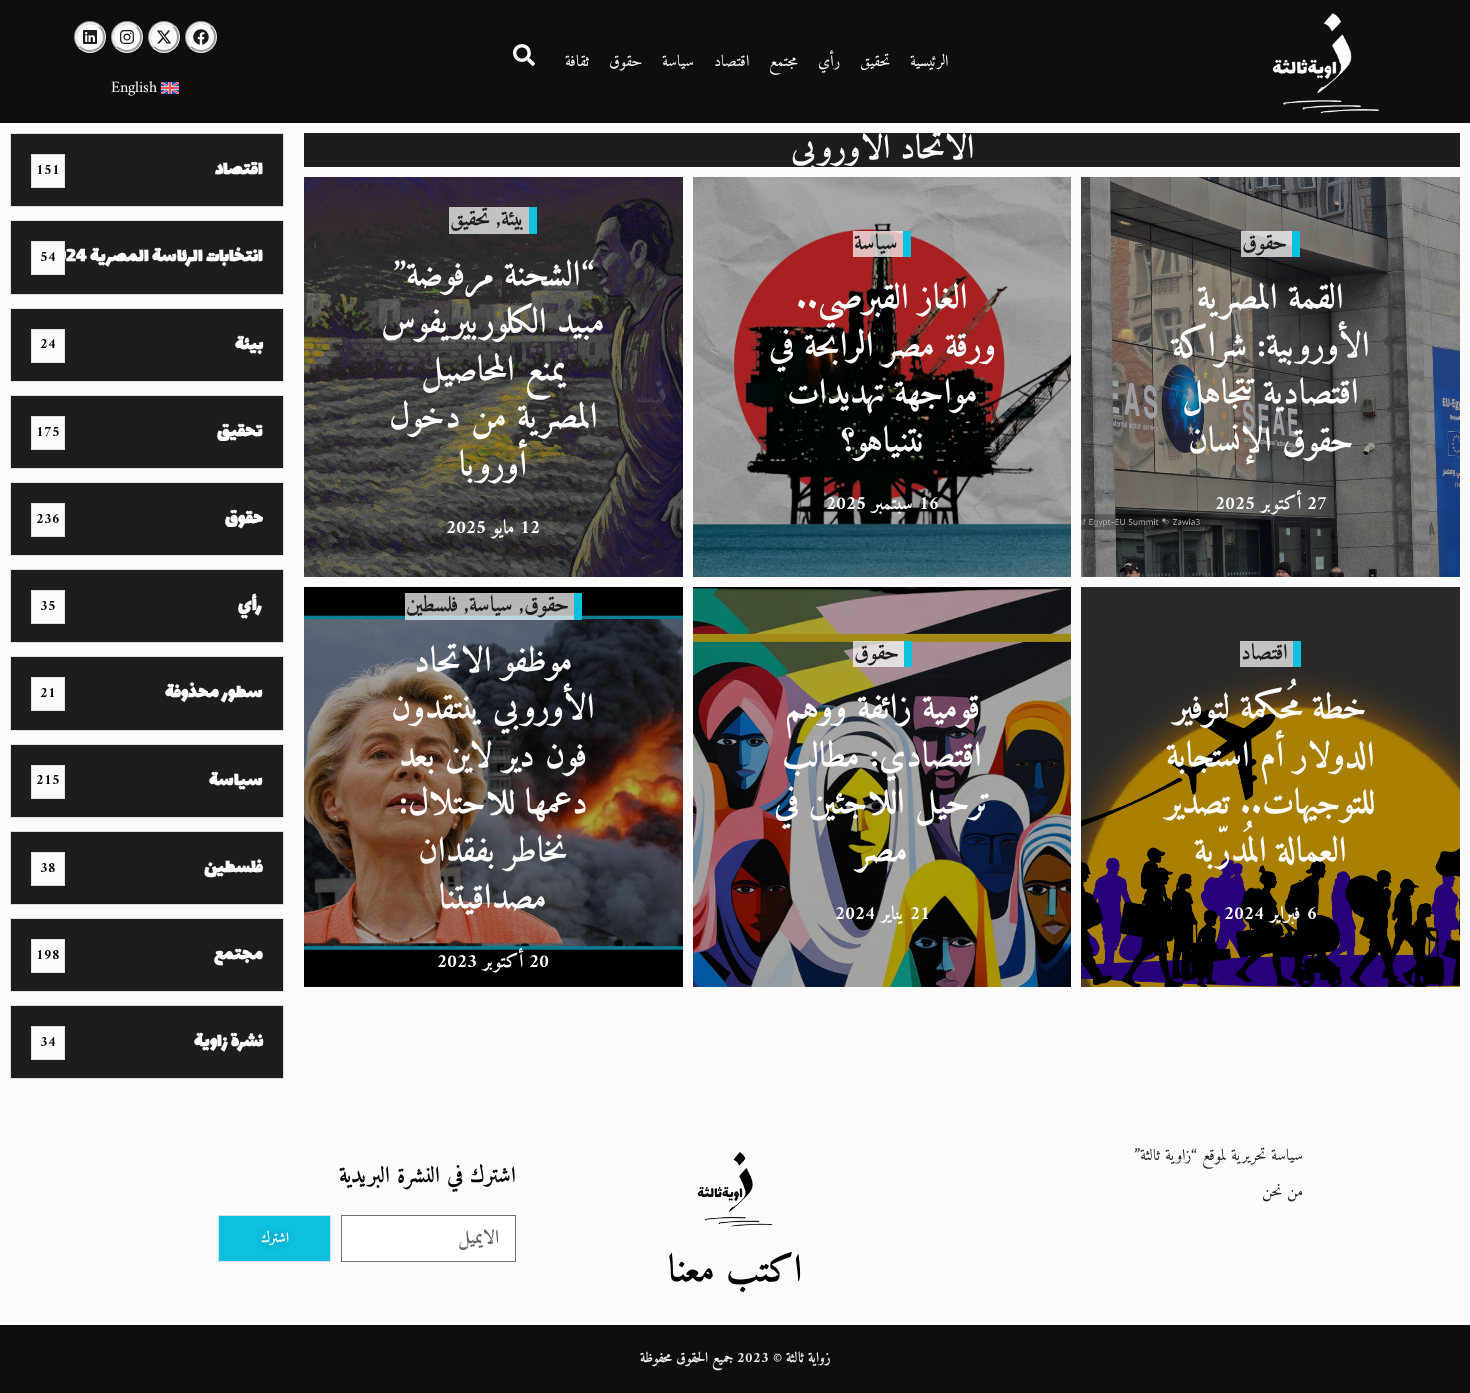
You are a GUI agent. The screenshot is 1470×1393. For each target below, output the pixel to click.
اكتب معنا (735, 1271)
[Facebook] (201, 37)
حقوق (625, 62)
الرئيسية (929, 62)
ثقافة (577, 62)
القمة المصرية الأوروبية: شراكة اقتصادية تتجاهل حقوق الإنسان (1271, 371)
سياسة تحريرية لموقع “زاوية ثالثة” (1218, 1156)
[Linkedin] (90, 37)
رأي (829, 62)
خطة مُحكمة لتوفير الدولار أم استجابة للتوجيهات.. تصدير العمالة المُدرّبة (1270, 781)
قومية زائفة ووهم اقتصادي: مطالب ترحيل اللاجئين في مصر (882, 781)
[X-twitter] (164, 37)
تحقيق (875, 62)
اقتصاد (731, 62)
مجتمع (783, 62)
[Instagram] (127, 37)
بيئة (512, 219)
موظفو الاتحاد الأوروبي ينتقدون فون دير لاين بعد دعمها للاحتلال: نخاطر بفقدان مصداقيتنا (493, 781)
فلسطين (432, 605)
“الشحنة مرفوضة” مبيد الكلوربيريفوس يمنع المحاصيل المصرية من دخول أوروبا (493, 371)
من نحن (1282, 1192)
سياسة (678, 62)
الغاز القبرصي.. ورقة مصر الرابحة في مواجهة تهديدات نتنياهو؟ (882, 371)
